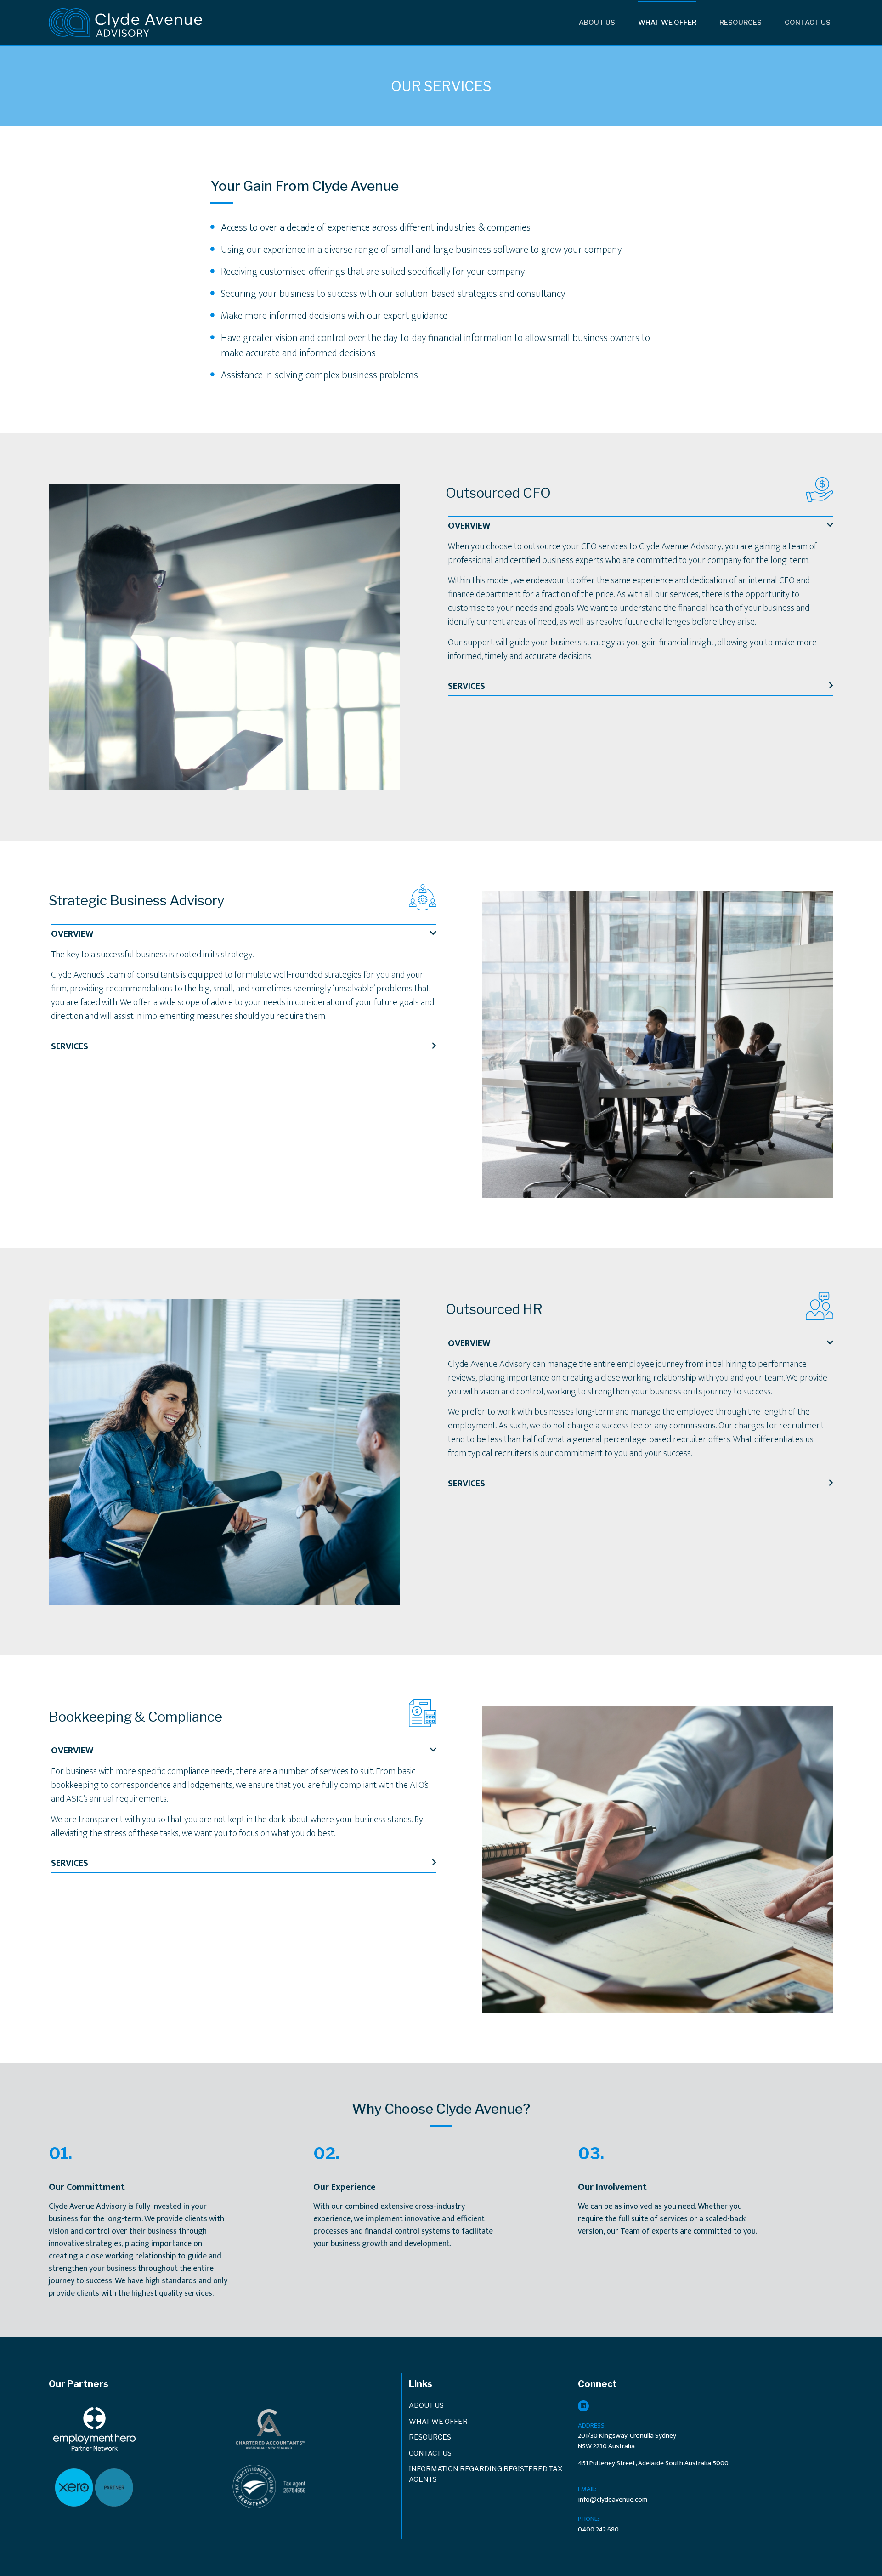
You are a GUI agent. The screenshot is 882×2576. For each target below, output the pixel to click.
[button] (641, 526)
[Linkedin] (583, 2406)
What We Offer (667, 23)
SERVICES (466, 686)
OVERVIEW (469, 526)
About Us (597, 23)
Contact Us (808, 23)
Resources (741, 23)
